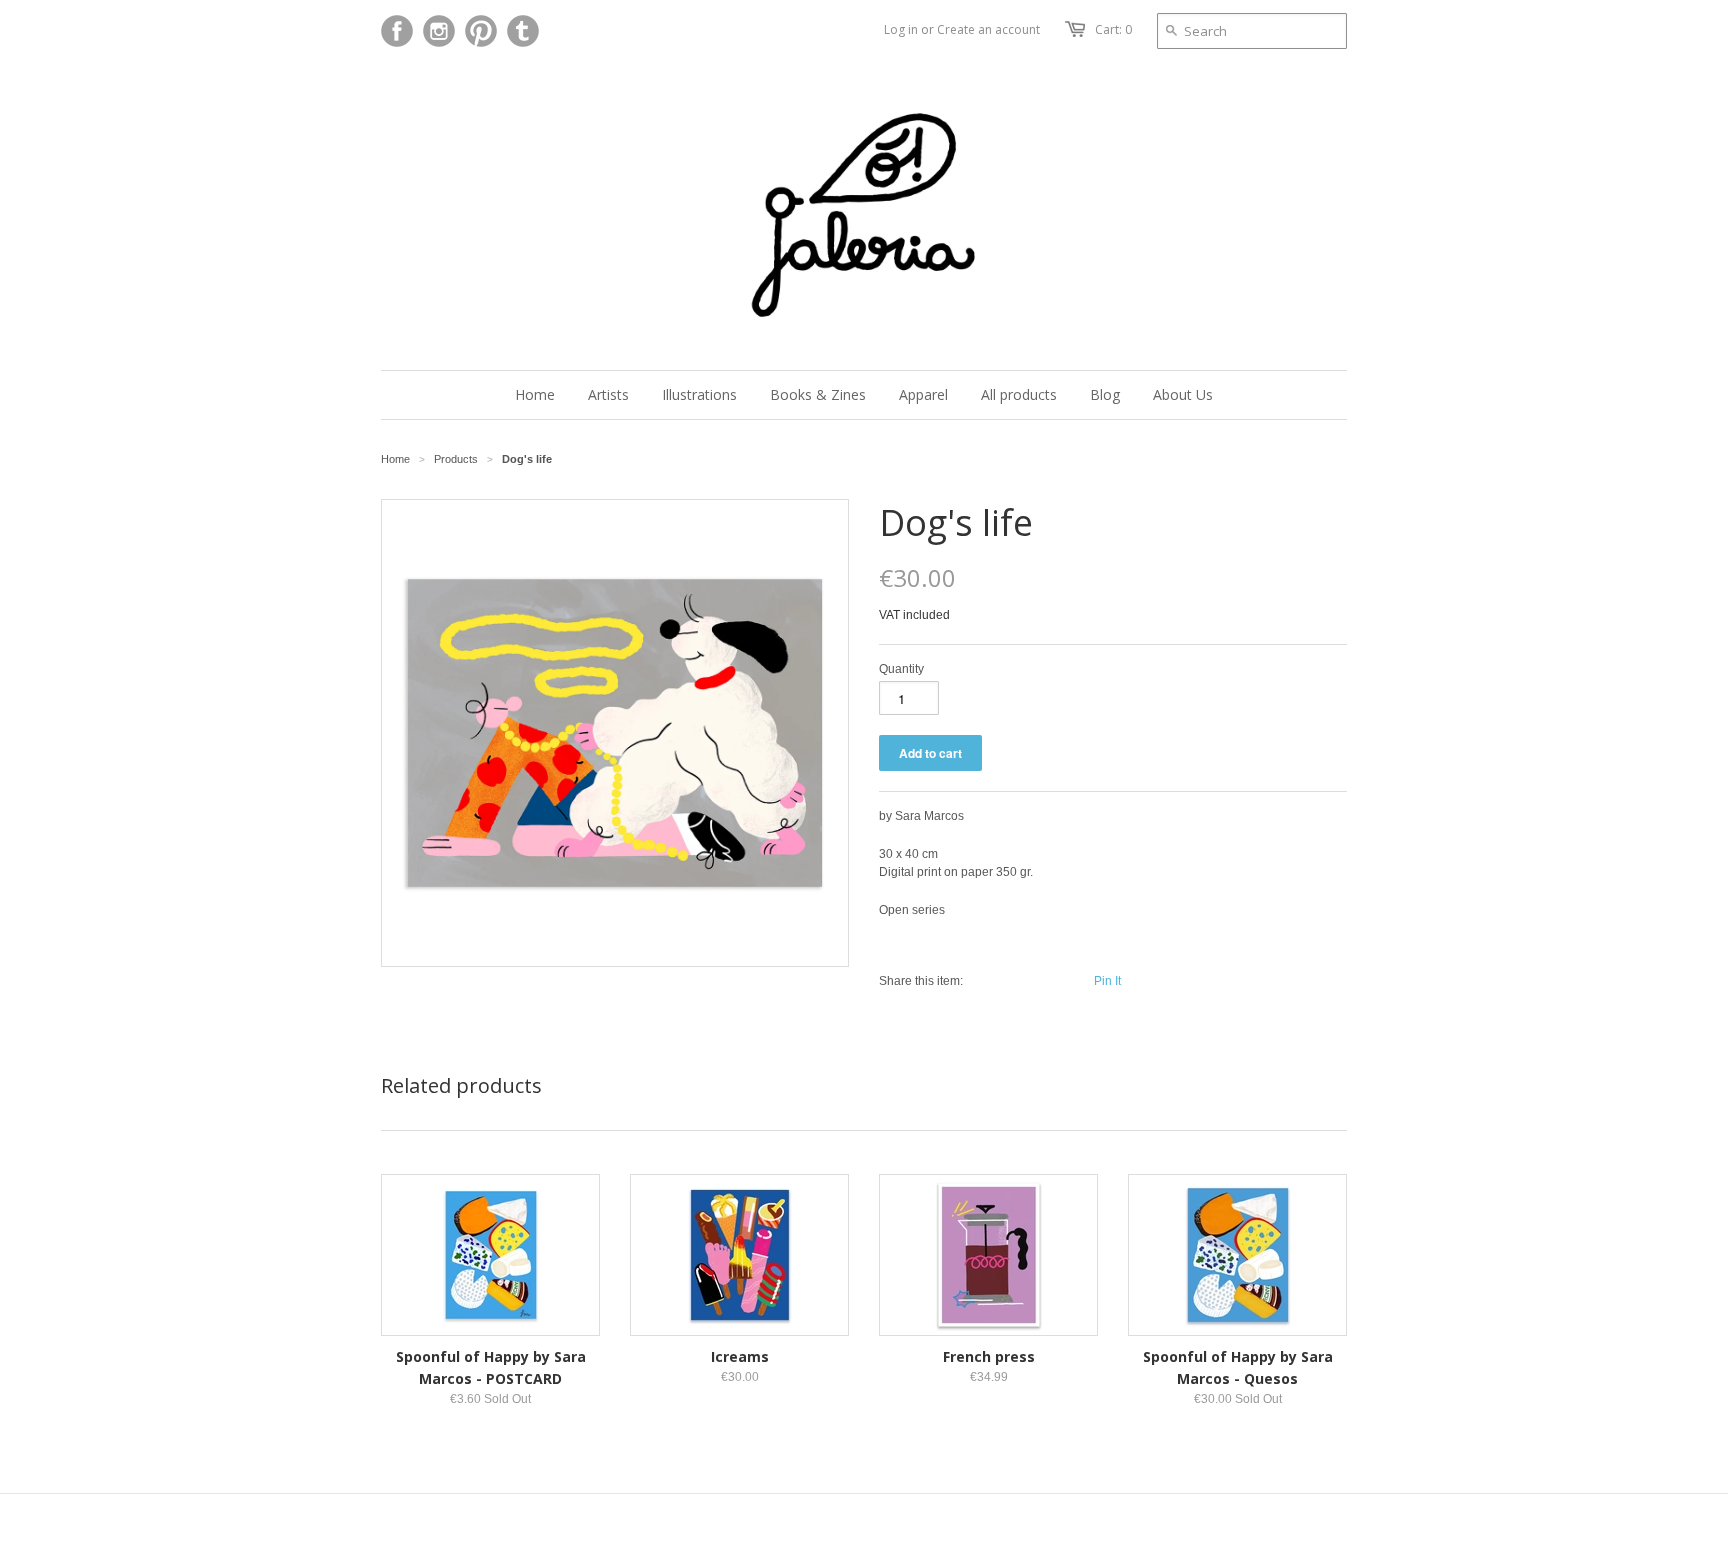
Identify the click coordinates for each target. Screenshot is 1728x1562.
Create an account (988, 29)
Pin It (1107, 981)
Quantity (901, 669)
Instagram (439, 31)
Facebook (397, 31)
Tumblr (523, 31)
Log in (901, 29)
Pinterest (481, 31)
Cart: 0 (1113, 29)
